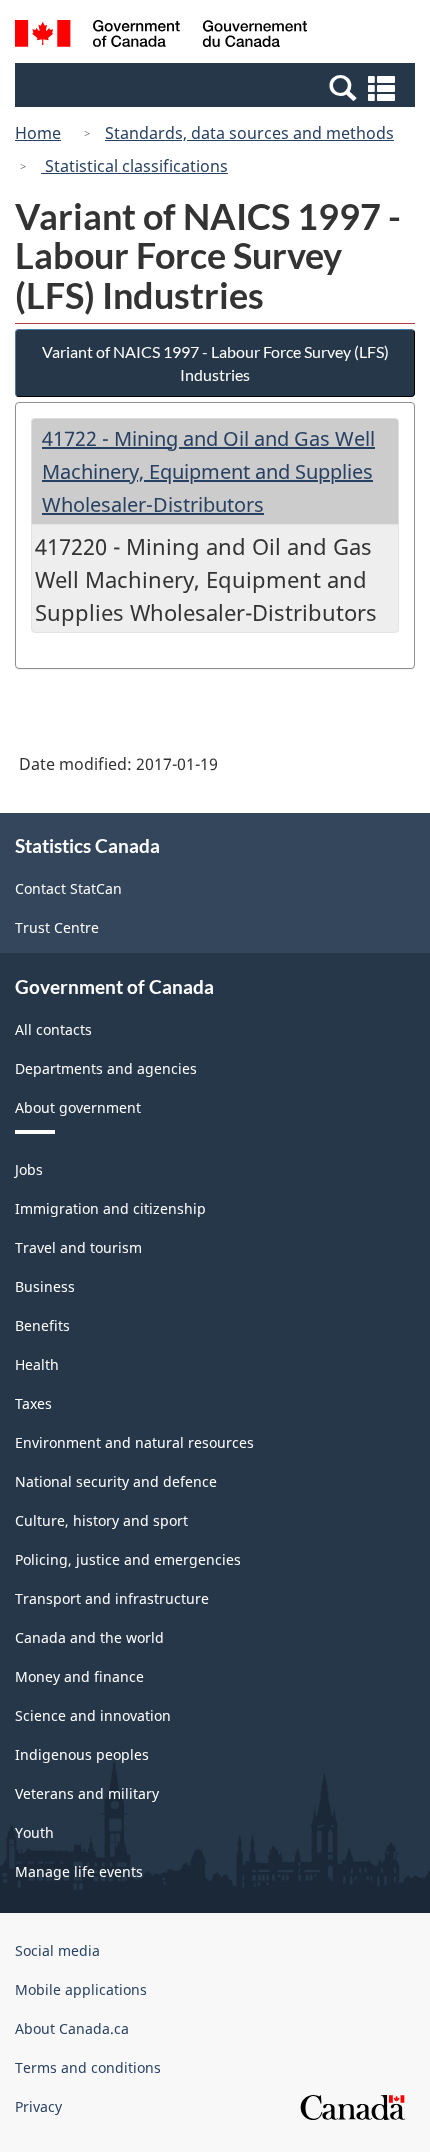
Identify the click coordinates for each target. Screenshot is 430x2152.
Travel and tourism (78, 1247)
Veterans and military (87, 1793)
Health (37, 1364)
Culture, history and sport (101, 1520)
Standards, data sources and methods (249, 133)
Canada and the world (89, 1637)
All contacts (53, 1029)
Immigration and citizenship (110, 1208)
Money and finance (79, 1676)
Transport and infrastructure (112, 1598)
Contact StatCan (68, 888)
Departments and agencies (106, 1068)
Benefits (42, 1325)
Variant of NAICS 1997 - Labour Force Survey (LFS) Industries (215, 363)
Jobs (29, 1169)
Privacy (38, 2106)
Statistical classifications (134, 166)
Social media (57, 1950)
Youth (34, 1832)
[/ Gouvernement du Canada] (161, 36)
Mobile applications (81, 1989)
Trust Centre (57, 927)
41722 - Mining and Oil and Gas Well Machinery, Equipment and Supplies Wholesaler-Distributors (208, 471)
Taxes (33, 1403)
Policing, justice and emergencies (128, 1559)
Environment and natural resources (134, 1442)
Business (45, 1286)
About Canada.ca (72, 2028)
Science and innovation (93, 1715)
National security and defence (116, 1481)
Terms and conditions (88, 2067)
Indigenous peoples (82, 1754)
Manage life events (79, 1871)
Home (38, 133)
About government (78, 1107)
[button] (217, 87)
